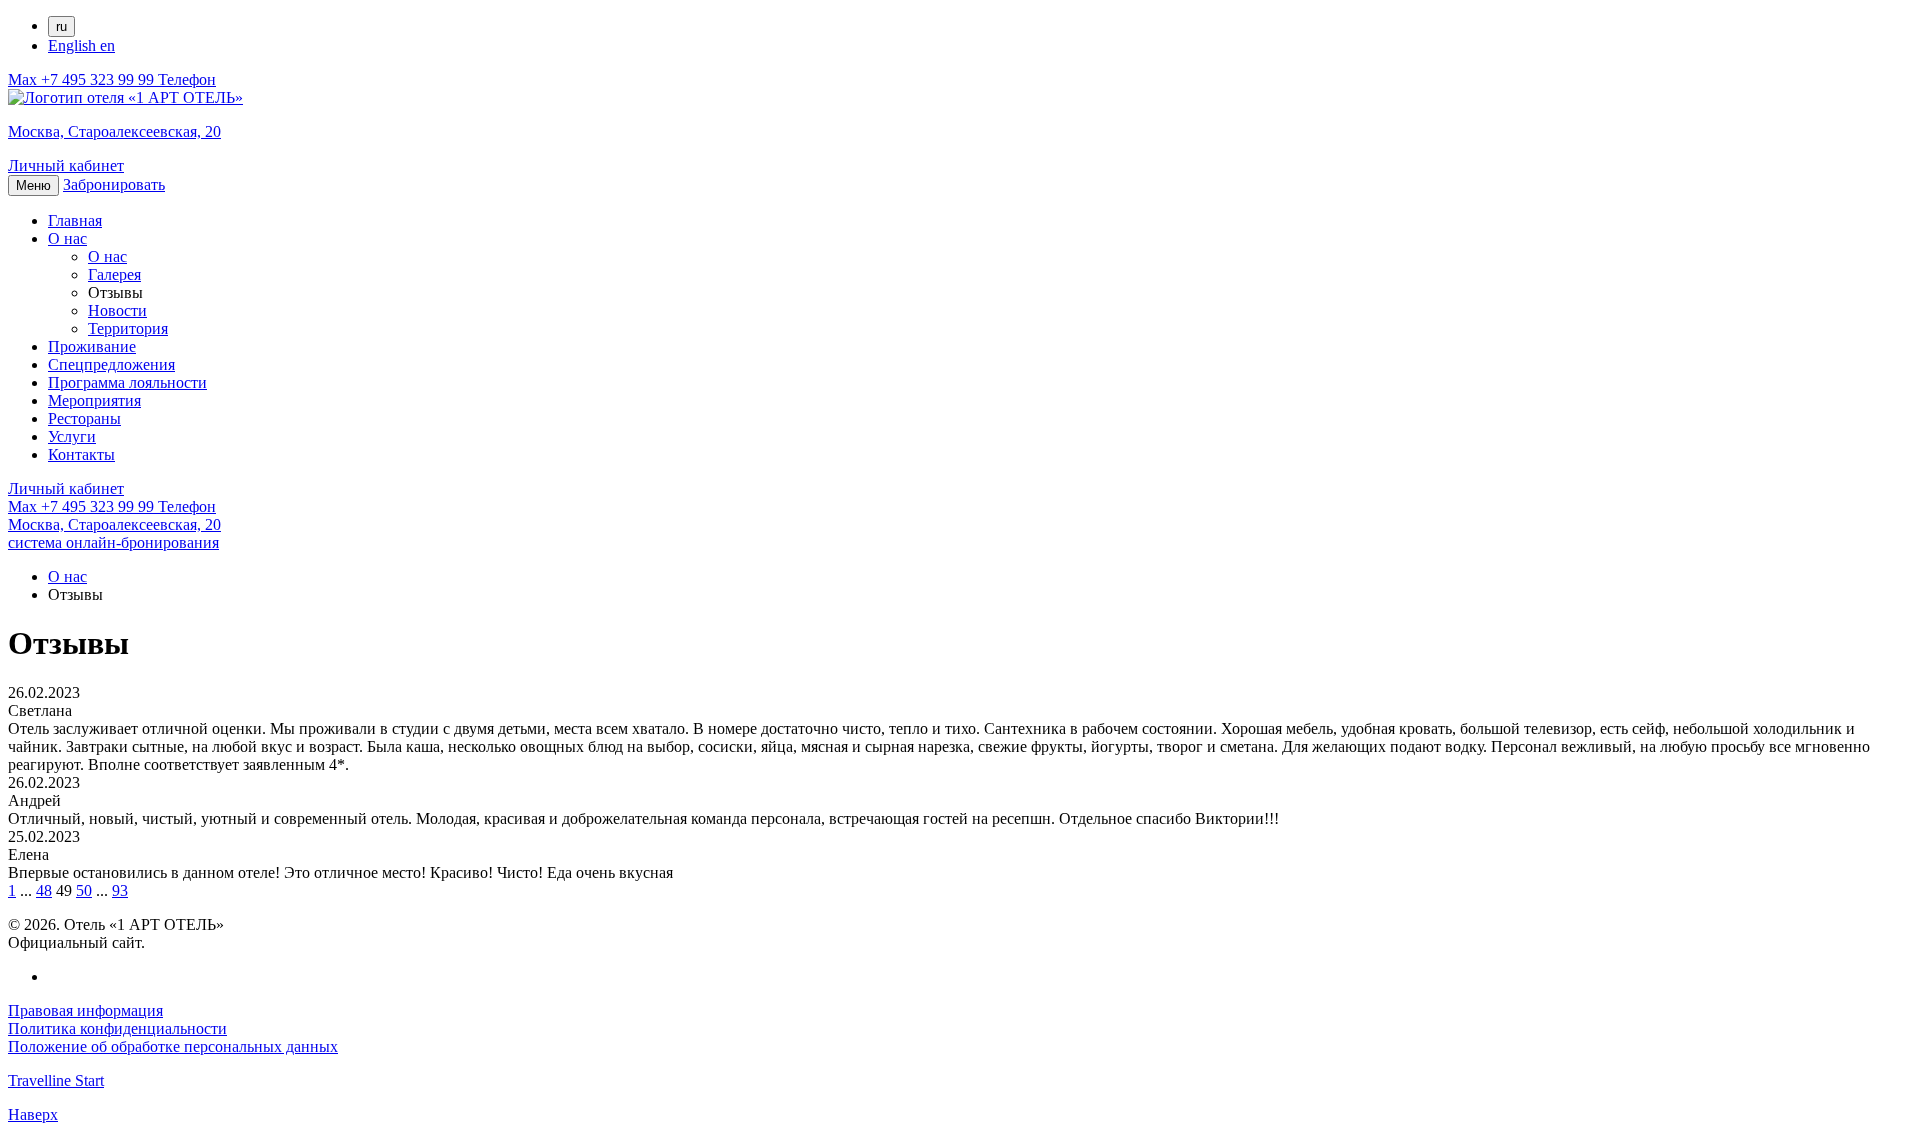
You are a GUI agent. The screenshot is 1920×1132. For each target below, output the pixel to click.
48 (44, 890)
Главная (75, 220)
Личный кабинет (66, 165)
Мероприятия (94, 400)
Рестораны (84, 418)
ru (61, 26)
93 (120, 890)
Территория (128, 328)
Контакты (81, 454)
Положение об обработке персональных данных (173, 1046)
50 (84, 890)
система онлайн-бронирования (113, 542)
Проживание (92, 346)
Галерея (114, 274)
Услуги (72, 436)
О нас (67, 238)
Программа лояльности (127, 382)
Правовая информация (85, 1010)
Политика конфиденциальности (117, 1028)
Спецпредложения (111, 364)
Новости (117, 310)
